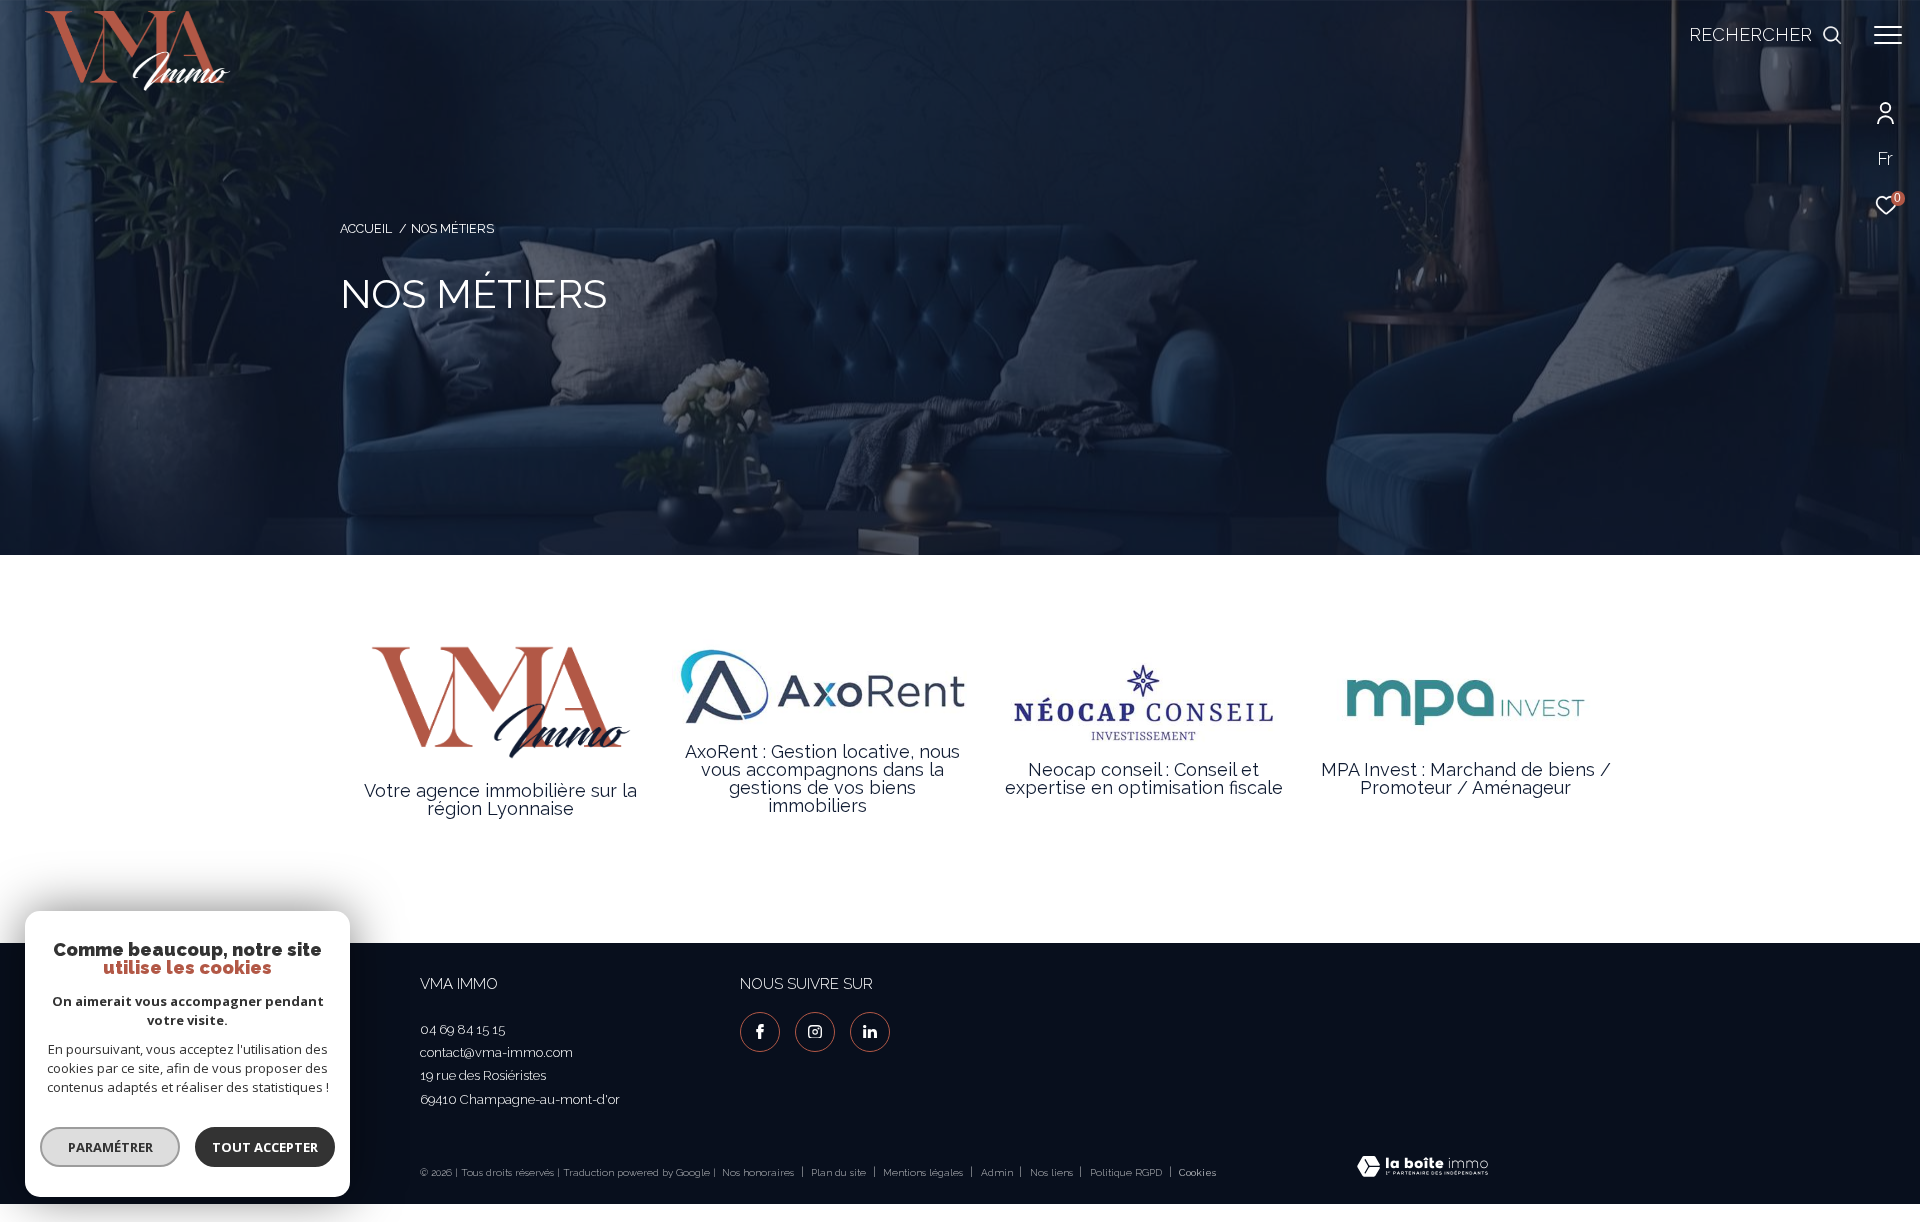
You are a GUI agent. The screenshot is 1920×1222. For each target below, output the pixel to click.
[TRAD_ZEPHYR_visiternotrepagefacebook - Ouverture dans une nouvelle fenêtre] (760, 1032)
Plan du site (840, 1172)
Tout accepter (265, 1147)
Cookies (1197, 1172)
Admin (998, 1172)
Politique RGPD (1126, 1172)
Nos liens (1053, 1172)
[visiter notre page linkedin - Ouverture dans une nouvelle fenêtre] (870, 1032)
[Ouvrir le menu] (1888, 35)
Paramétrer (110, 1147)
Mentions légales (924, 1172)
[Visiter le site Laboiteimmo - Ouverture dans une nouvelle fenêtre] (1422, 1168)
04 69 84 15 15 (462, 1029)
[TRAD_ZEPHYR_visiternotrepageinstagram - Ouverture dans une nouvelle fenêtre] (815, 1032)
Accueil (366, 228)
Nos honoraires (758, 1172)
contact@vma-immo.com (496, 1052)
